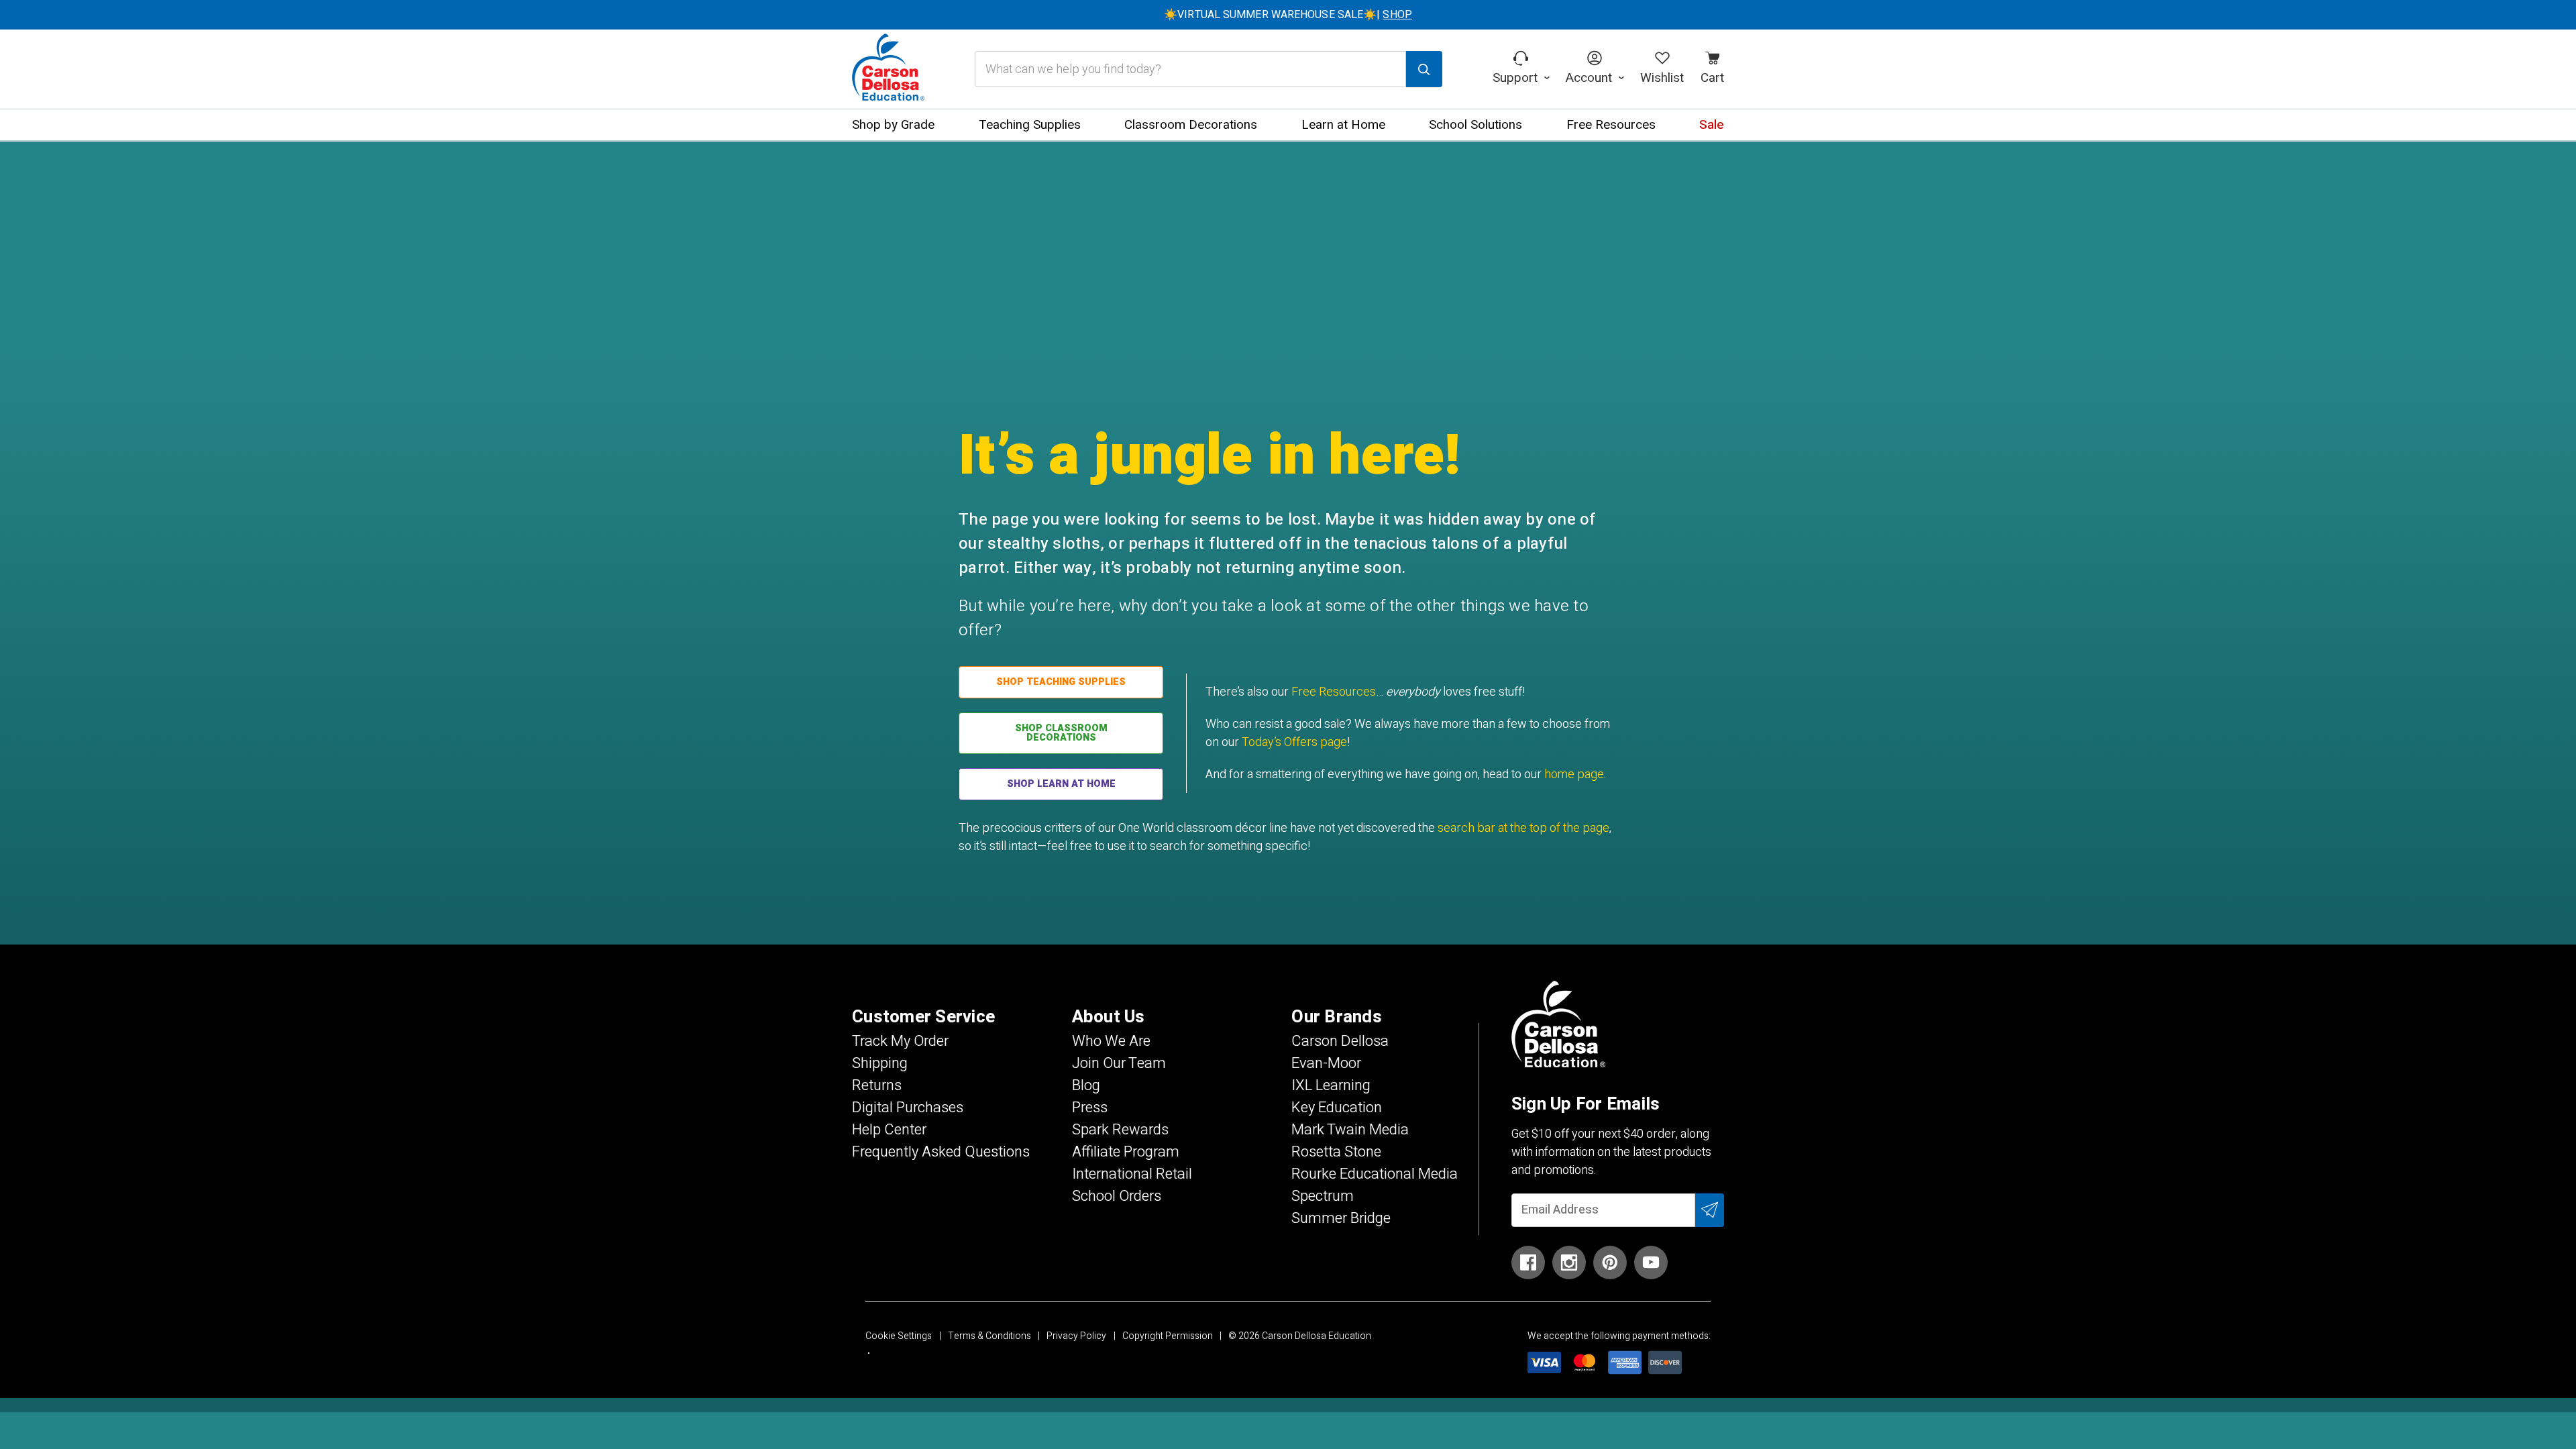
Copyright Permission (1168, 1336)
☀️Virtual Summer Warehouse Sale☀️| (1288, 15)
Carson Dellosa (1340, 1041)
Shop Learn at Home (1061, 784)
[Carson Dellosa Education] (888, 69)
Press (1090, 1108)
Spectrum (1323, 1196)
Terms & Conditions (989, 1336)
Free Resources (1334, 692)
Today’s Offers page (1294, 742)
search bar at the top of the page (1523, 828)
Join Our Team (1119, 1063)
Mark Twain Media (1350, 1130)
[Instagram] (1569, 1263)
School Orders (1117, 1196)
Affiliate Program (1126, 1152)
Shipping (880, 1063)
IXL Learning (1331, 1085)
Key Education (1337, 1108)
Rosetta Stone (1336, 1152)
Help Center (889, 1130)
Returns (877, 1085)
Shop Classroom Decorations (1061, 733)
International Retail (1132, 1174)
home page (1574, 774)
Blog (1086, 1085)
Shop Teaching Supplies (1061, 682)
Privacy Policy (1076, 1336)
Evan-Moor (1326, 1063)
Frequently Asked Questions (941, 1152)
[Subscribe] (1710, 1210)
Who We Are (1111, 1041)
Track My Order (900, 1041)
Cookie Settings (899, 1336)
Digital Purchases (908, 1108)
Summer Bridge (1341, 1218)
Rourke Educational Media (1375, 1174)
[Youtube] (1651, 1263)
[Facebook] (1528, 1263)
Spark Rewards (1120, 1130)
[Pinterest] (1610, 1263)
